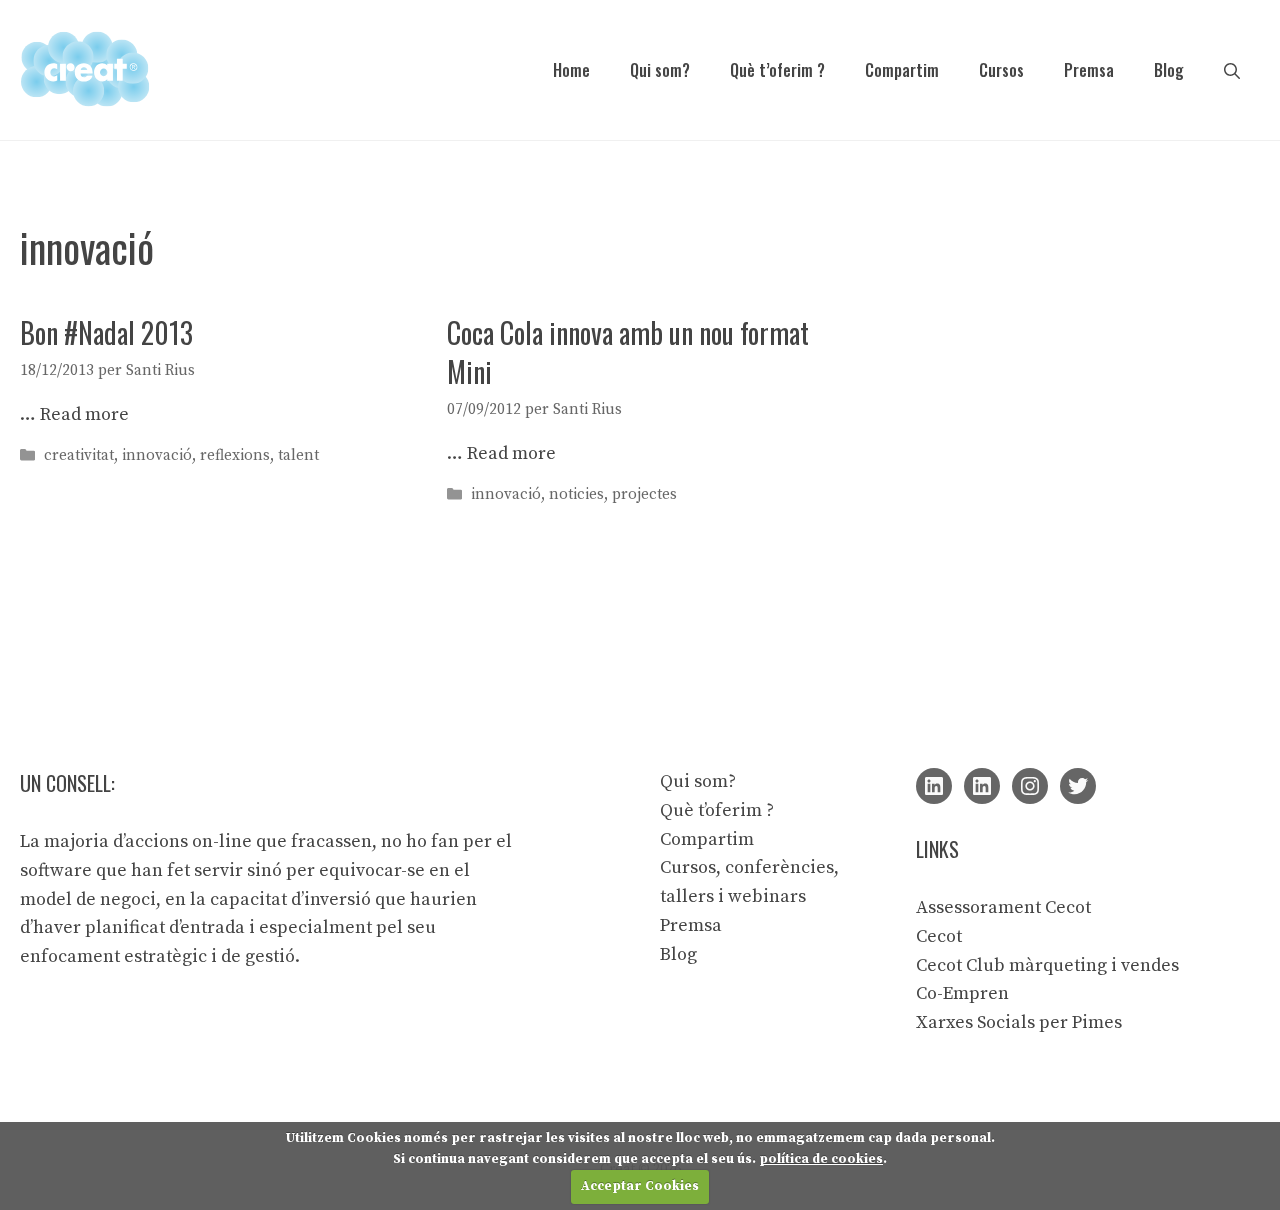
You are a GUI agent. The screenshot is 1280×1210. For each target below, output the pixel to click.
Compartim (902, 70)
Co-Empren (962, 993)
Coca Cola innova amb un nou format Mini (628, 352)
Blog (1169, 70)
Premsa (1089, 70)
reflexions (235, 455)
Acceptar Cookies (640, 1186)
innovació (157, 455)
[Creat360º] (85, 68)
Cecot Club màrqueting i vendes (1047, 965)
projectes (644, 494)
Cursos (1001, 70)
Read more (84, 414)
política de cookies (821, 1159)
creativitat (79, 455)
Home (571, 70)
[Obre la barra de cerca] (1232, 70)
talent (298, 455)
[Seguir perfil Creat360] (982, 786)
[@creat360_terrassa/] (1030, 786)
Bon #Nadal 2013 (106, 332)
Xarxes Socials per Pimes (1019, 1022)
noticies (576, 494)
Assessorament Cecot (1003, 907)
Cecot (939, 936)
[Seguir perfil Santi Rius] (934, 786)
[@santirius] (1078, 786)
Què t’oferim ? (777, 70)
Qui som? (660, 70)
